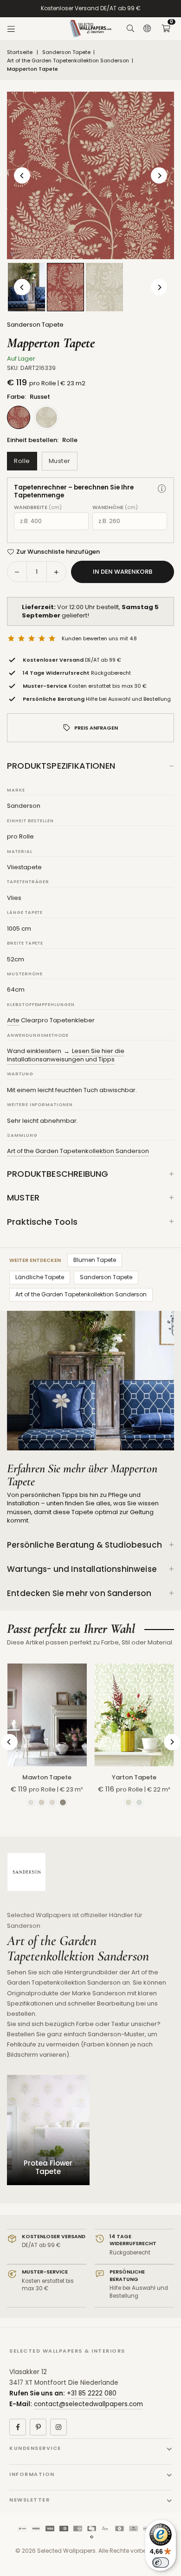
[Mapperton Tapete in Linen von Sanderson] (104, 287)
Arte (13, 1020)
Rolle (22, 461)
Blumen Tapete (95, 1260)
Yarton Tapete (134, 1777)
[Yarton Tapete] (134, 1715)
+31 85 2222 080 (92, 2393)
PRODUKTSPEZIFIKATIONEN (61, 766)
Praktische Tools (42, 1222)
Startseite (20, 52)
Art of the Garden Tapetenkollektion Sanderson (68, 61)
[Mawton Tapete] (47, 1715)
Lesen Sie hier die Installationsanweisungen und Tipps (66, 1055)
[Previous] (22, 176)
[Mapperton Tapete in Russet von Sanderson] (65, 287)
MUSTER (23, 1197)
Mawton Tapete (47, 1777)
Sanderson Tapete (66, 52)
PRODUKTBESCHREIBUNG (58, 1174)
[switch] (161, 2563)
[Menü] (11, 29)
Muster (60, 461)
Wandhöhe (115, 507)
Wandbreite (38, 507)
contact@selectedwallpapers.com (88, 2404)
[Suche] (130, 29)
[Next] (159, 176)
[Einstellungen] (147, 29)
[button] (166, 29)
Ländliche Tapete (40, 1277)
